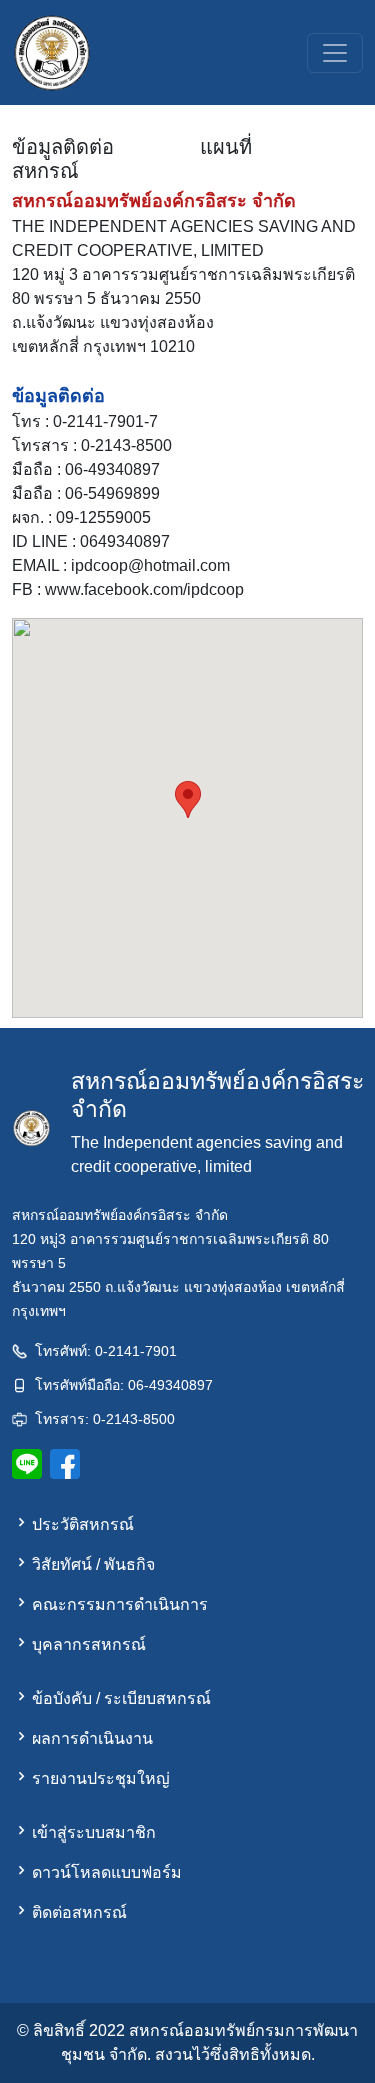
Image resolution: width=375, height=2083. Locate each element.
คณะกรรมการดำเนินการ (120, 1604)
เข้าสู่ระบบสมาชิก (94, 1832)
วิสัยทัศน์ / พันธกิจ (93, 1564)
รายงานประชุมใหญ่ (101, 1778)
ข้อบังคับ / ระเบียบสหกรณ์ (121, 1698)
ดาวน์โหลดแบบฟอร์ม (107, 1872)
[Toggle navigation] (335, 53)
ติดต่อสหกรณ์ (79, 1912)
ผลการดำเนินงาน (92, 1738)
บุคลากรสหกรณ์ (89, 1644)
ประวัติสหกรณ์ (83, 1524)
